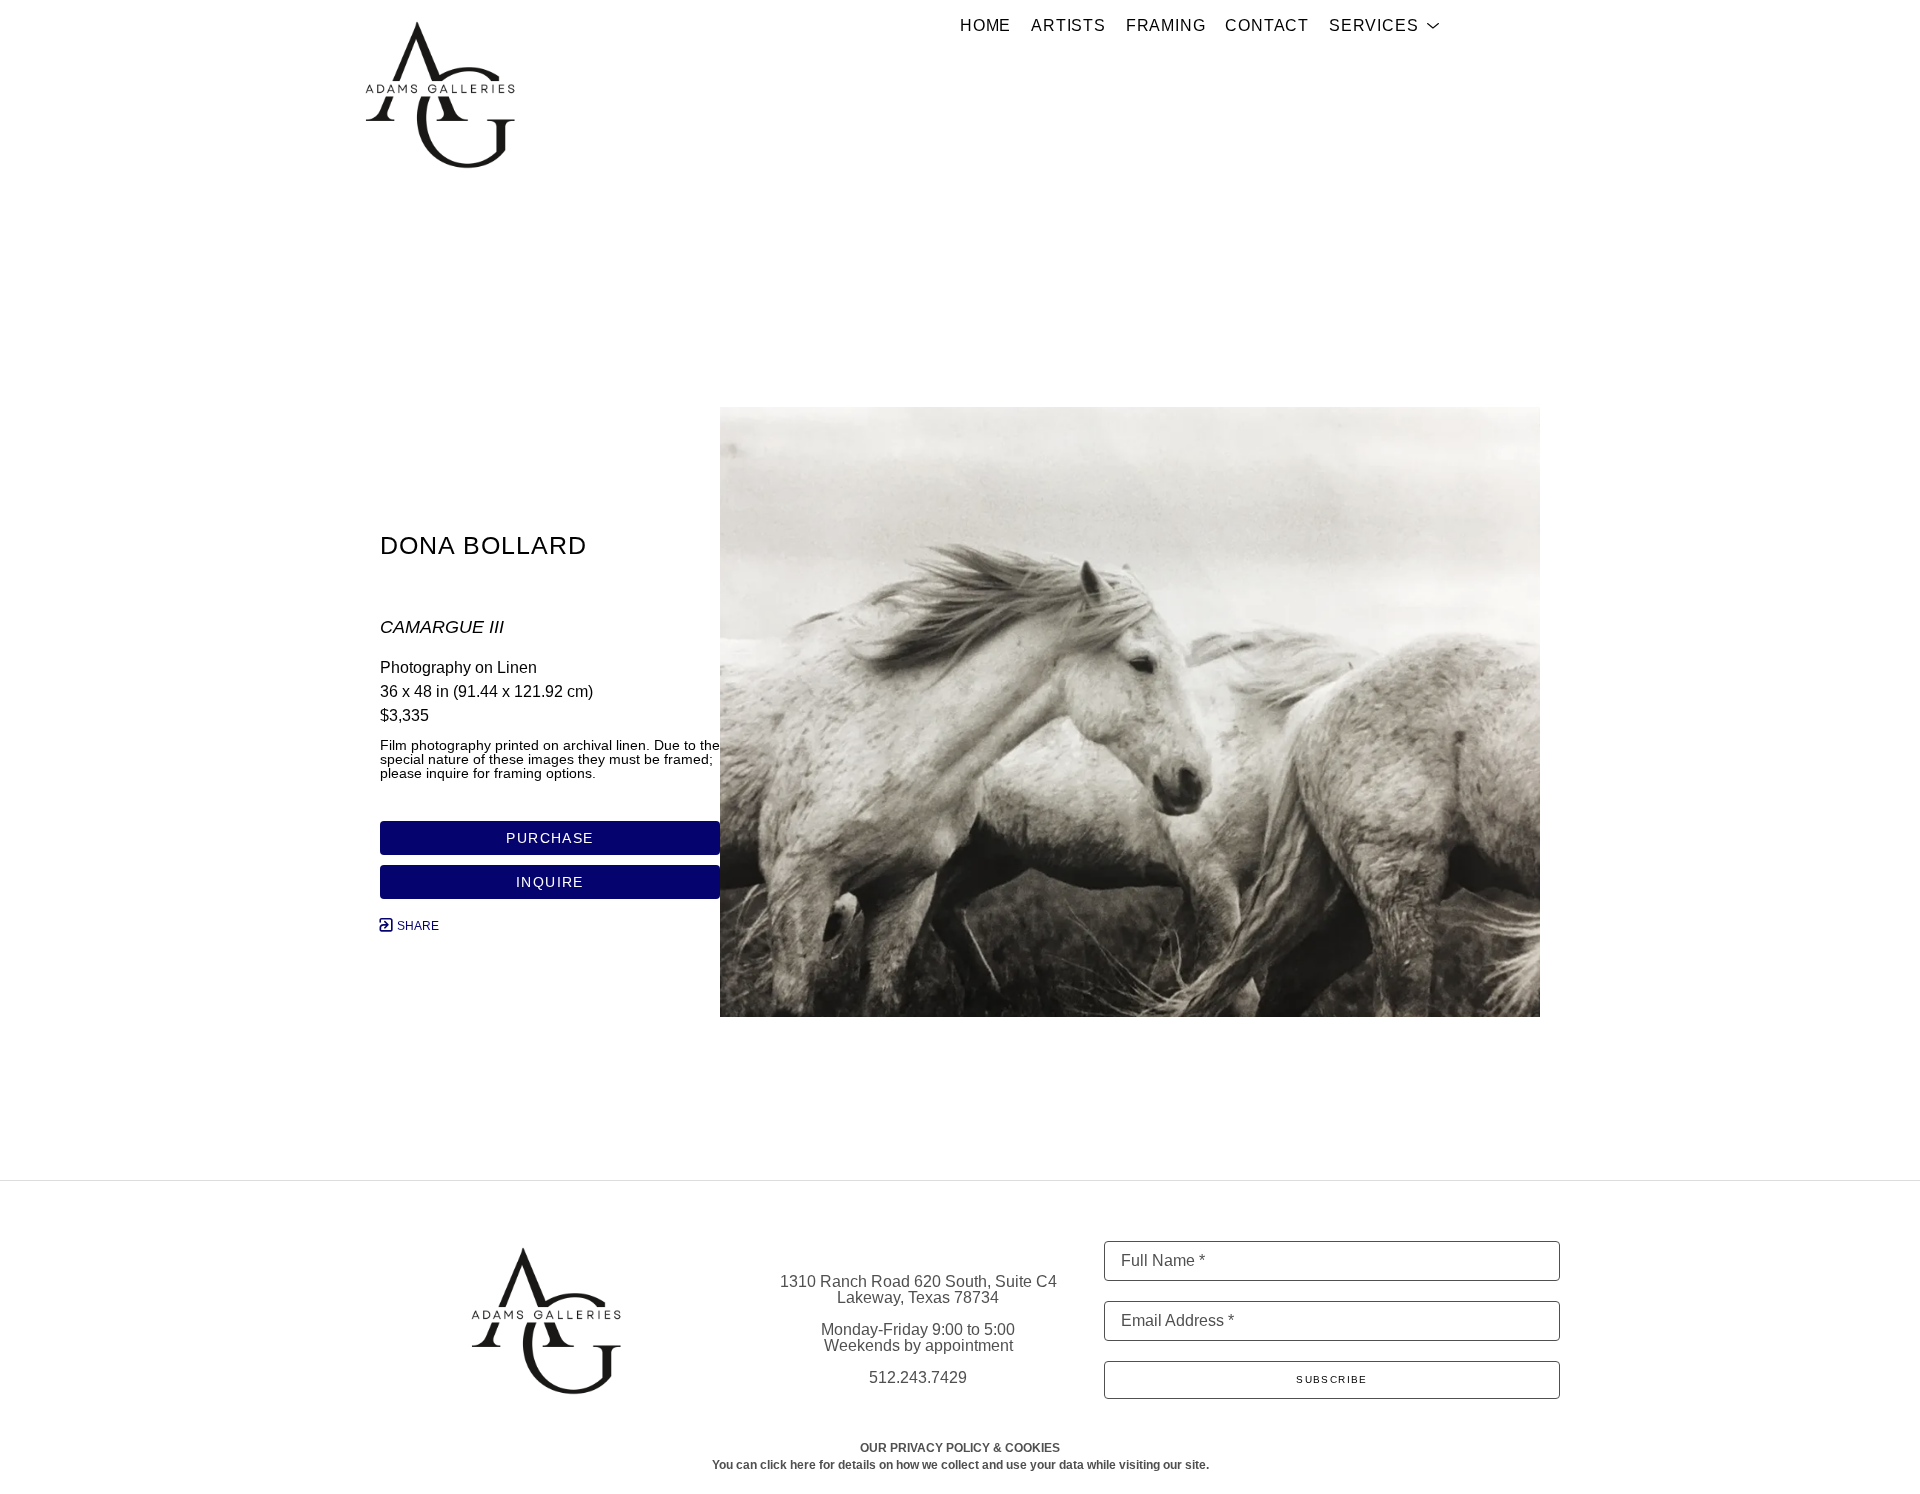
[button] (1384, 26)
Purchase (549, 838)
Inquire (550, 882)
